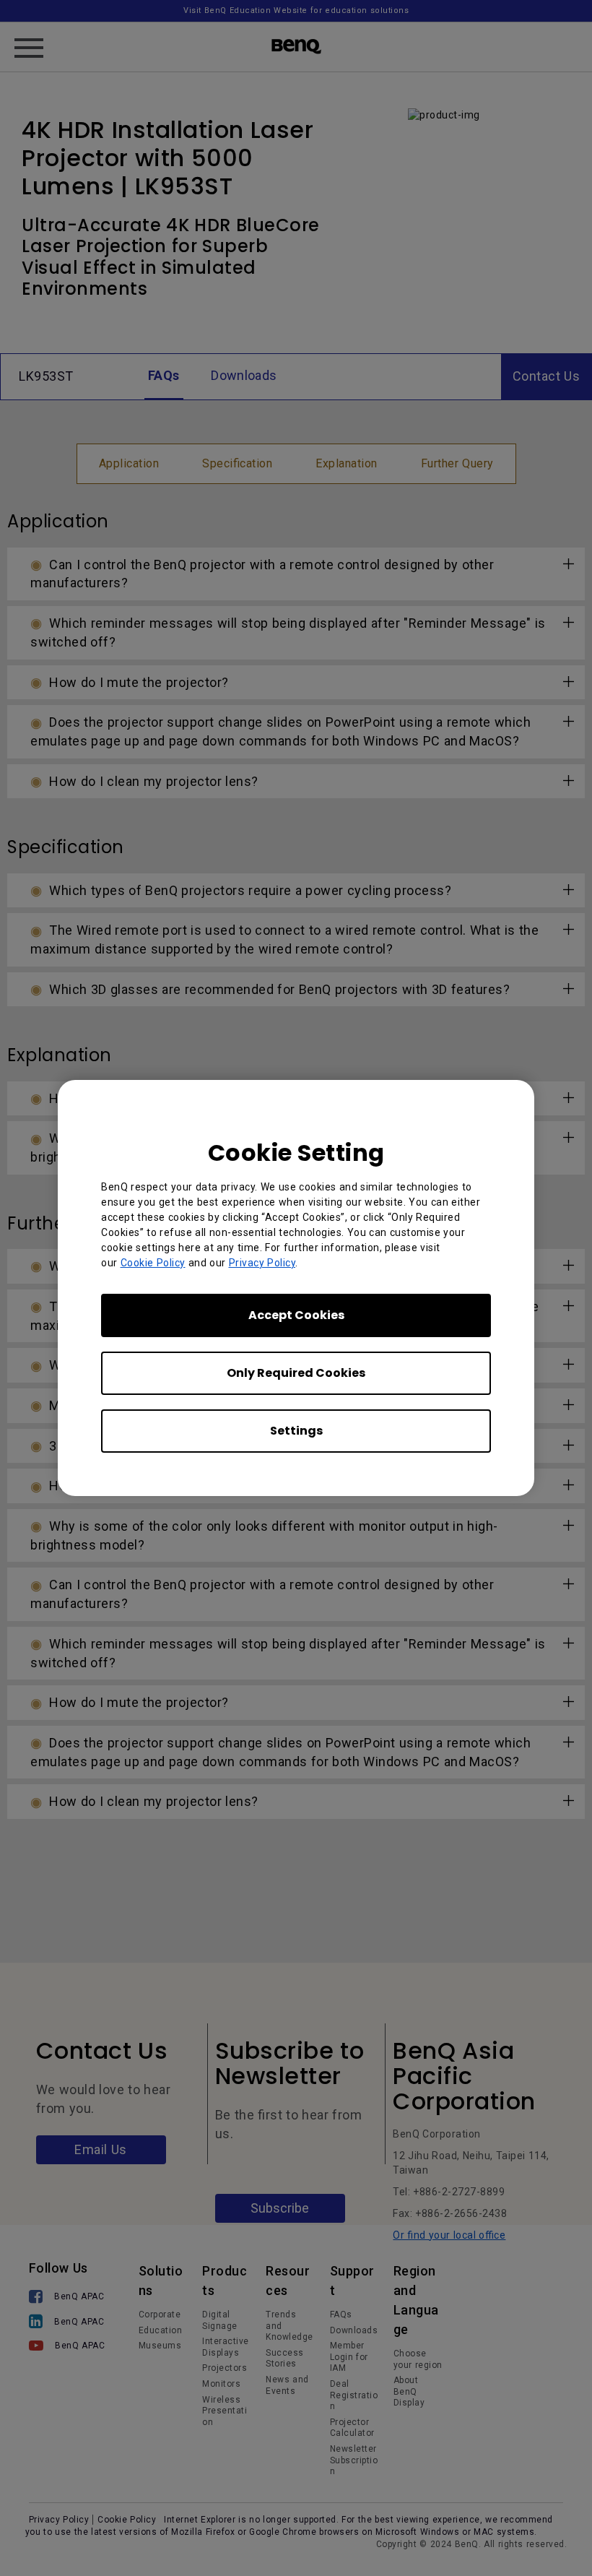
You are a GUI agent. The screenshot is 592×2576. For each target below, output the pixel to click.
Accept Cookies (296, 1315)
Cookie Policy (153, 1263)
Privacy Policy (262, 1263)
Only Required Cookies (296, 1373)
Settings (296, 1431)
